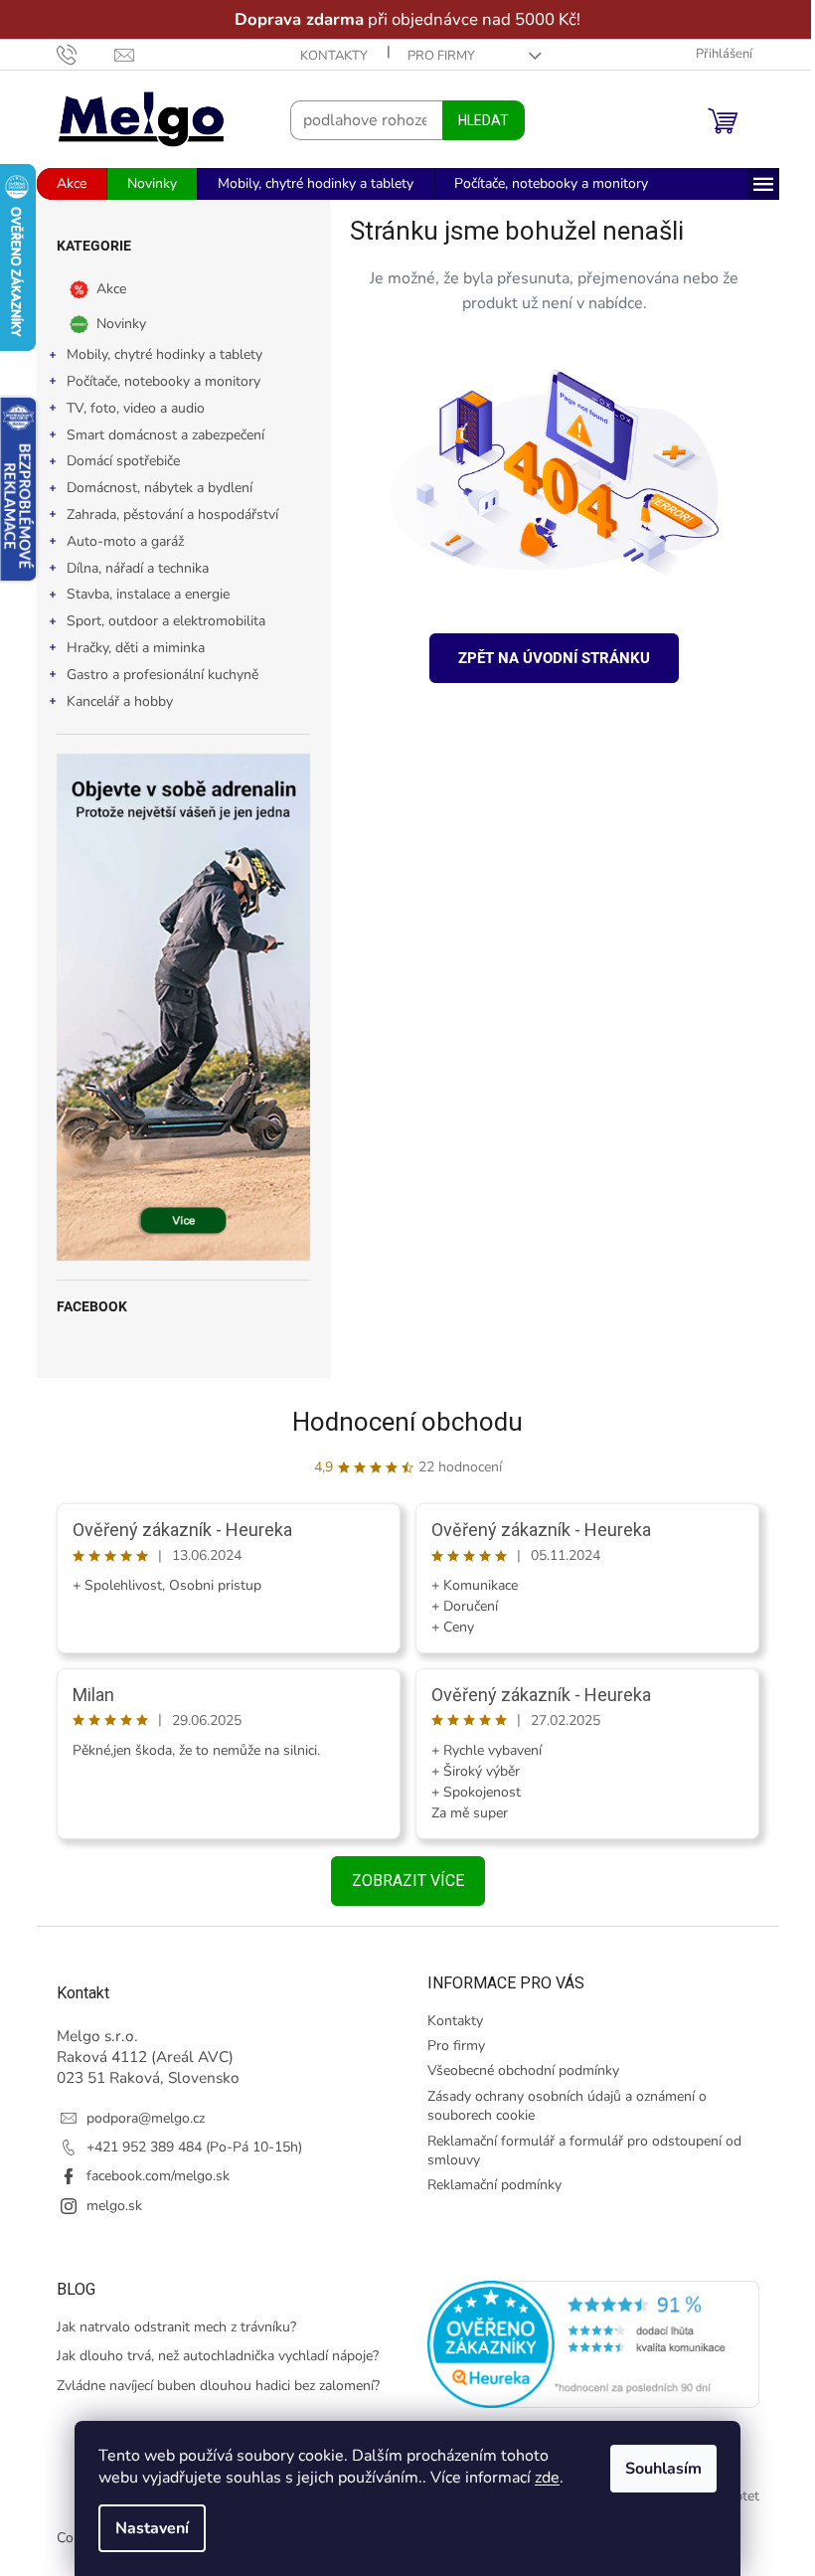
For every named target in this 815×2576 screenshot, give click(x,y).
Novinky (113, 324)
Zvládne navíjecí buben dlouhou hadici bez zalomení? (210, 2386)
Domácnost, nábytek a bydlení (152, 488)
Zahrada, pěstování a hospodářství (164, 515)
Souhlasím (656, 2469)
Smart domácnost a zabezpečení (158, 435)
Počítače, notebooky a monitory (156, 381)
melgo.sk (106, 2206)
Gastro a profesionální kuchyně (155, 675)
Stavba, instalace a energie (140, 594)
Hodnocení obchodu (401, 1422)
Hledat (476, 120)
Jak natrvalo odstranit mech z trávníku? (168, 2327)
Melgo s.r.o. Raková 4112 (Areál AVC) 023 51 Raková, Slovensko (140, 2057)
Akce (103, 289)
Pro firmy (433, 56)
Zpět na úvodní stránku (547, 658)
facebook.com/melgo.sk (150, 2176)
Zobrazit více (400, 1881)
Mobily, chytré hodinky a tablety (157, 354)
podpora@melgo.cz (138, 2118)
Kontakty (326, 56)
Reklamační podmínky (488, 2185)
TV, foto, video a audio (128, 408)
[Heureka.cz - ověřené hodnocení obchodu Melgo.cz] (586, 2344)
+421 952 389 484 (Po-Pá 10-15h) (186, 2147)
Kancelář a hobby (112, 701)
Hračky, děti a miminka (128, 648)
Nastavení (145, 2528)
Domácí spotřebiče (115, 461)
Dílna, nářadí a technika (130, 568)
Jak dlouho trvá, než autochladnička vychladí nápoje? (210, 2356)
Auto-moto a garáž (117, 541)
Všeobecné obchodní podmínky (516, 2070)
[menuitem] (64, 184)
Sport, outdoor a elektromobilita (158, 621)
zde (540, 2478)
